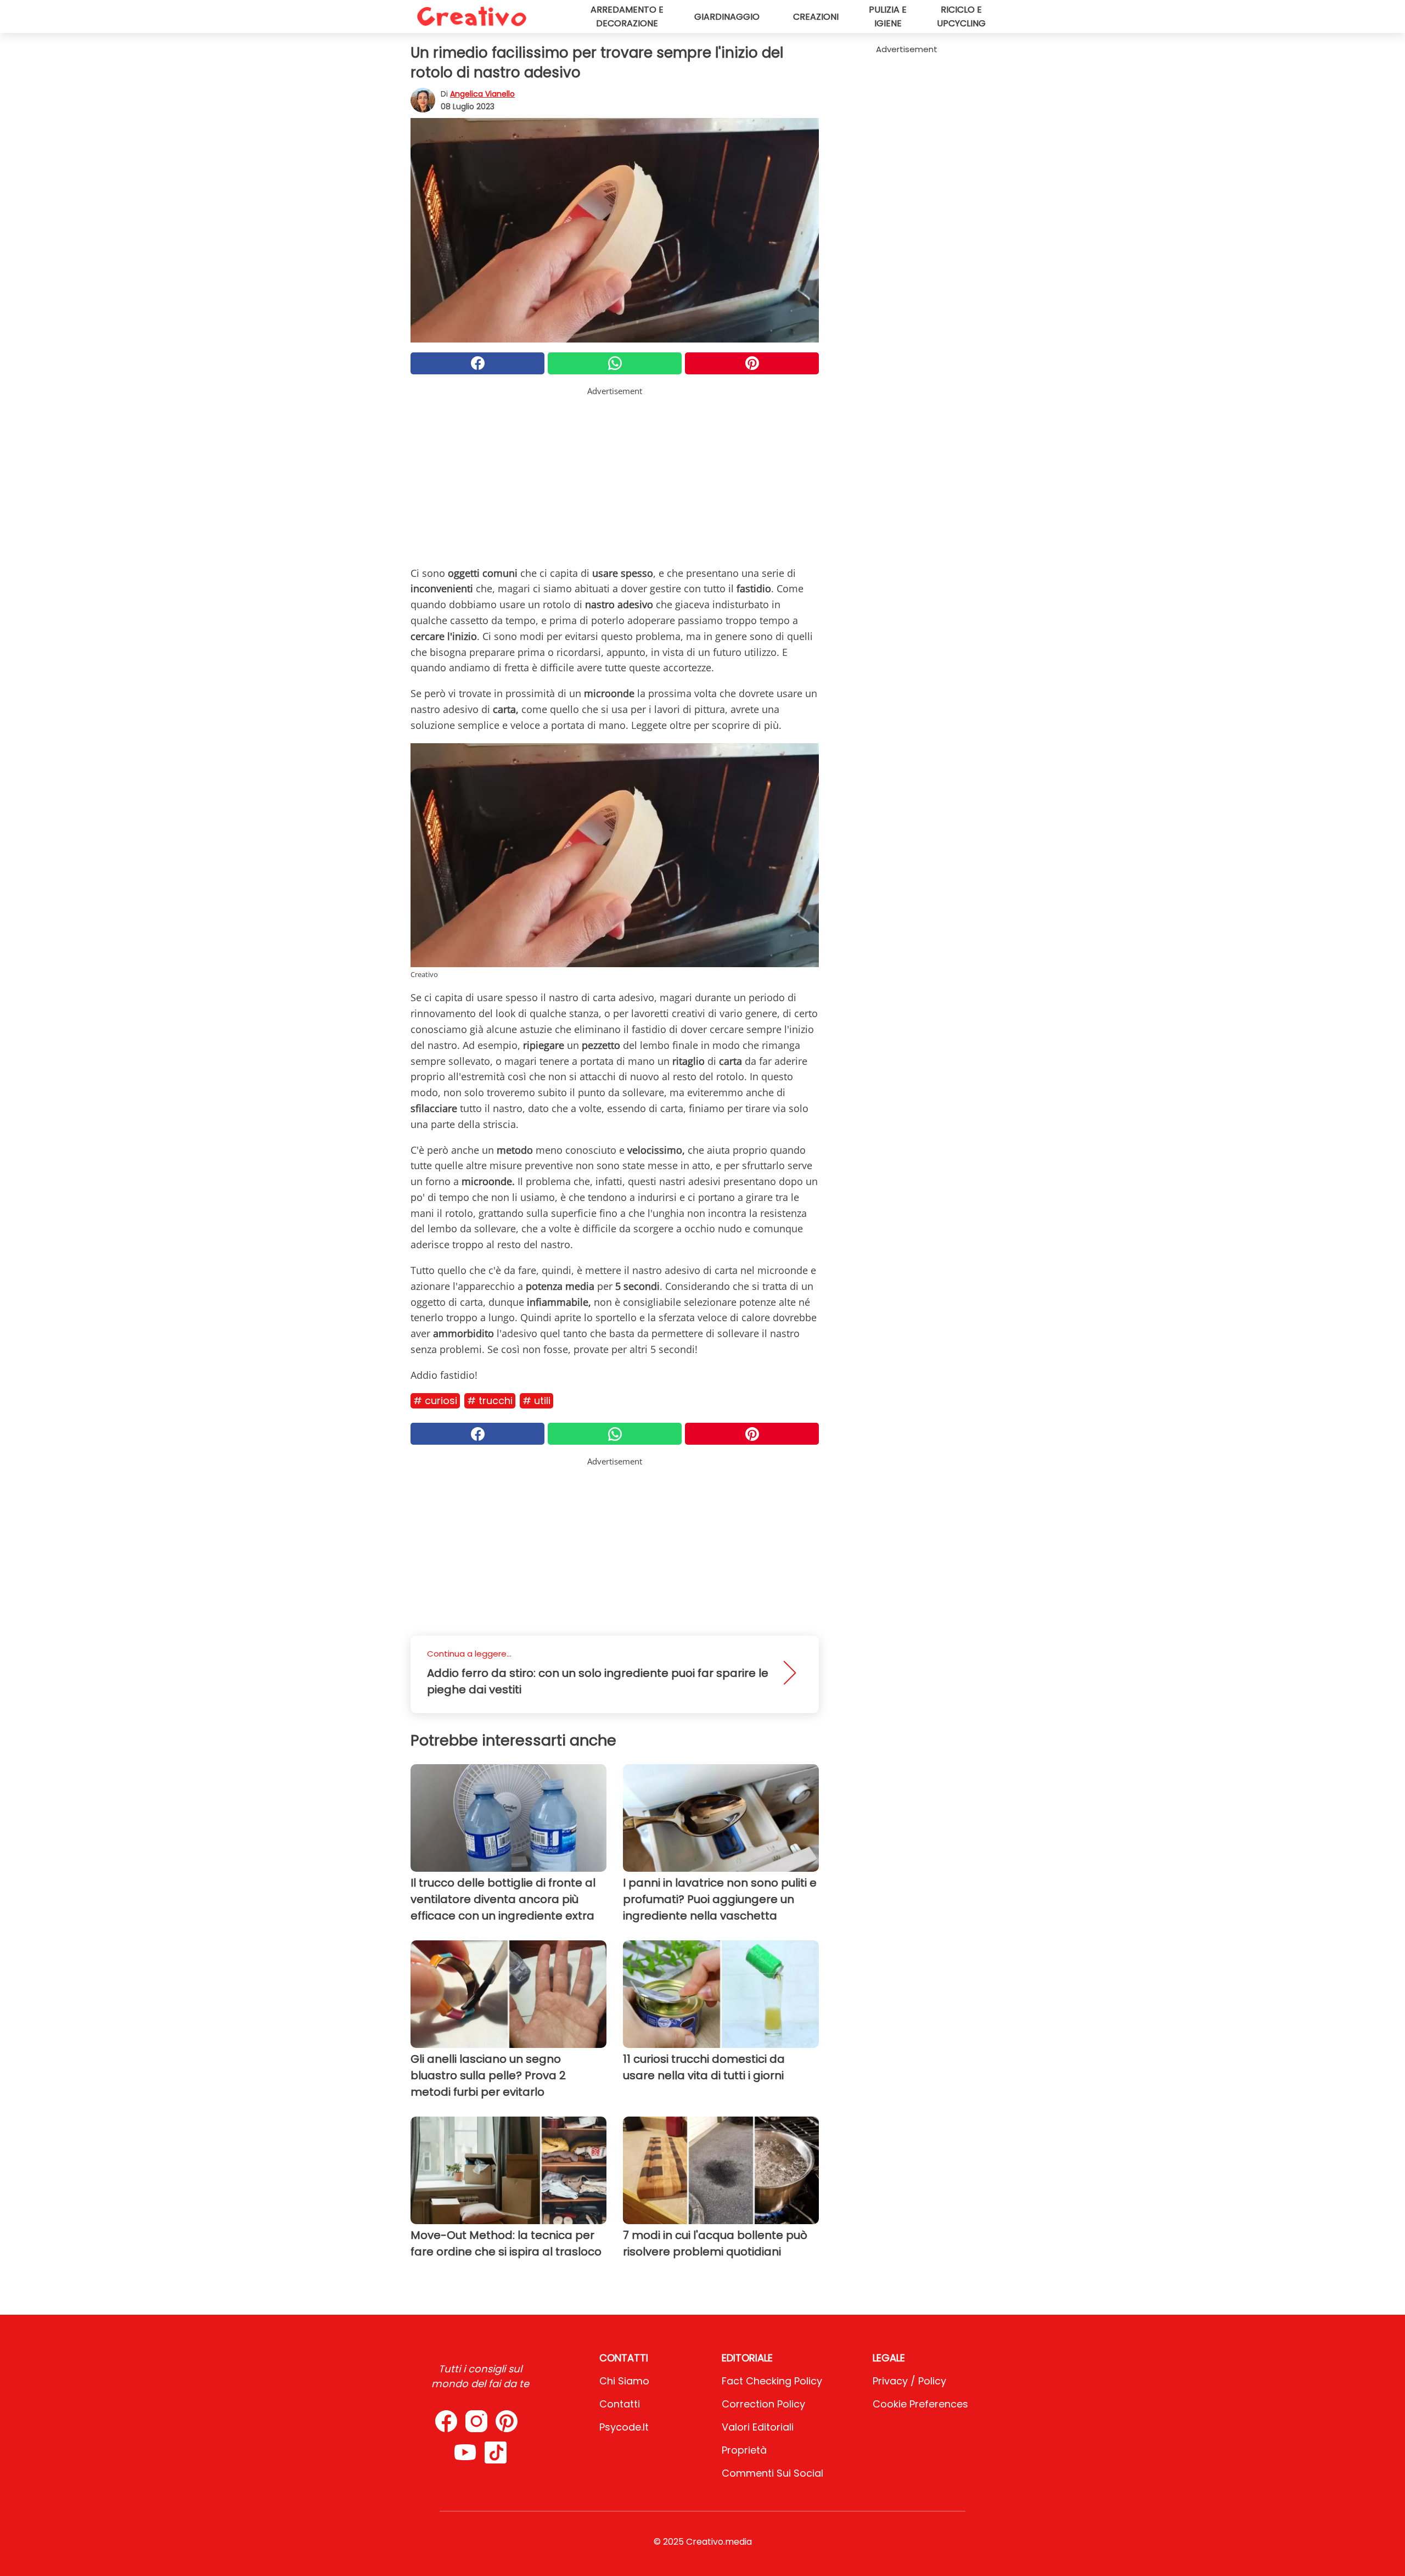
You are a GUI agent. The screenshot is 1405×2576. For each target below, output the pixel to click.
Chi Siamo (624, 2381)
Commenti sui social (772, 2473)
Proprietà (744, 2450)
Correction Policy (763, 2404)
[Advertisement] (615, 474)
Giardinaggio (727, 17)
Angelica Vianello (482, 94)
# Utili (536, 1401)
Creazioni (816, 17)
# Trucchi (490, 1401)
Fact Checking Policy (772, 2381)
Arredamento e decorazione (627, 16)
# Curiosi (435, 1401)
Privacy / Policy (909, 2381)
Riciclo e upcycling (961, 16)
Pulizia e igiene (888, 16)
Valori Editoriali (758, 2427)
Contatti (620, 2404)
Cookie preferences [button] (920, 2404)
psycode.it (624, 2427)
